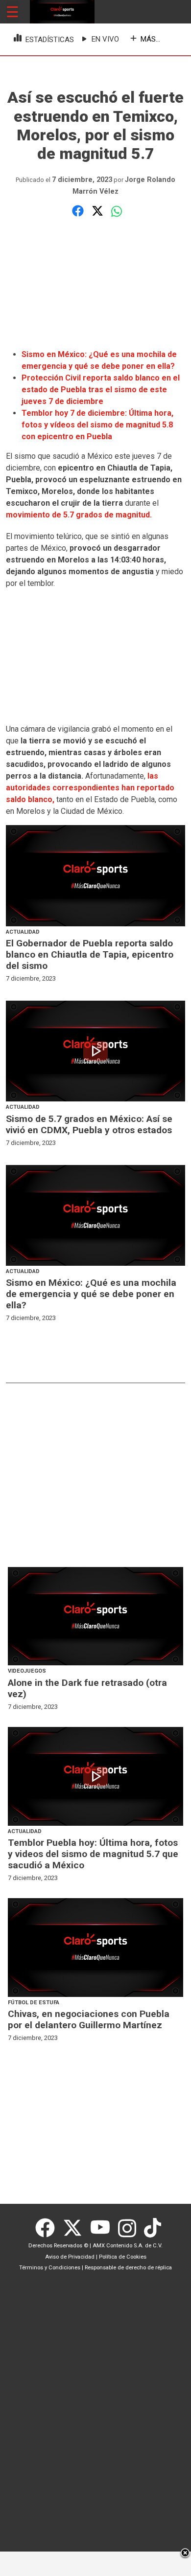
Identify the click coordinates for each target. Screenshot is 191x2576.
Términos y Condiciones (50, 2268)
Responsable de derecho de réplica (128, 2268)
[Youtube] (104, 2228)
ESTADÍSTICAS (50, 40)
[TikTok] (154, 2228)
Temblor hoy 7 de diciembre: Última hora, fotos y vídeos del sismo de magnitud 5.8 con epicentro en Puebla (97, 425)
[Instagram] (131, 2228)
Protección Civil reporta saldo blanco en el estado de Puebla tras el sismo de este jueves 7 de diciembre (101, 390)
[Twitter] (76, 2228)
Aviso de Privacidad (70, 2257)
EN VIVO (105, 39)
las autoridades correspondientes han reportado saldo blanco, (90, 788)
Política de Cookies (123, 2257)
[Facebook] (49, 2228)
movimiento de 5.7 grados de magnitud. (79, 515)
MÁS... (150, 39)
